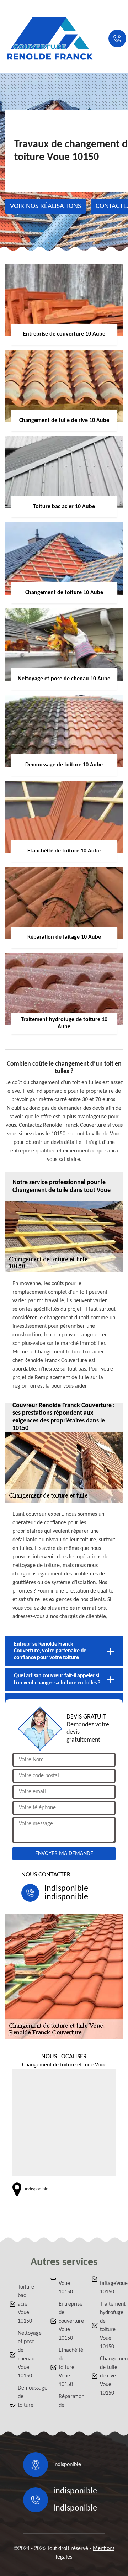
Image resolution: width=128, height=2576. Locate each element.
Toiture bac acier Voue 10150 (26, 2304)
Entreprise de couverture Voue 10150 (68, 2321)
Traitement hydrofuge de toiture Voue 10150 (110, 2326)
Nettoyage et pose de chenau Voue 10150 (27, 2355)
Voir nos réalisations (46, 206)
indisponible (66, 1889)
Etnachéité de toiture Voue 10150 (68, 2368)
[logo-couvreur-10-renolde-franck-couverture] (50, 38)
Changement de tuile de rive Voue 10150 (110, 2376)
